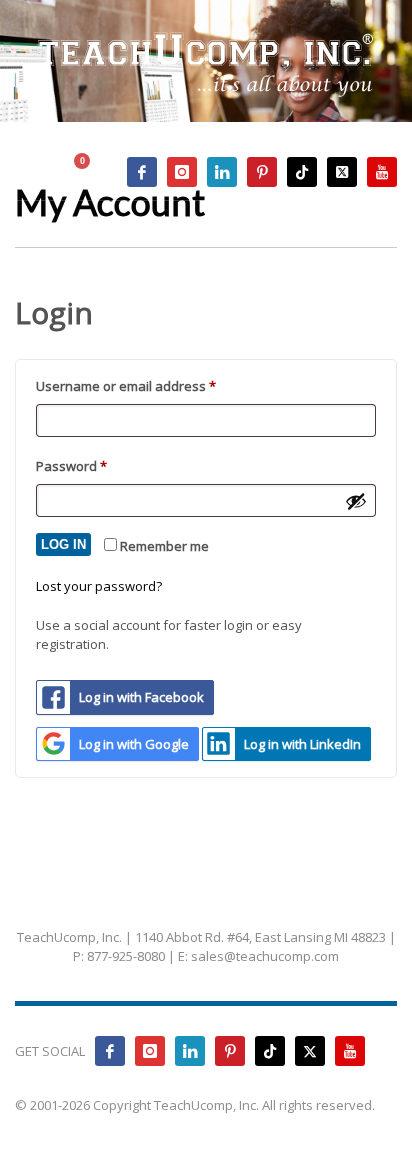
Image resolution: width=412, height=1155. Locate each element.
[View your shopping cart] (91, 172)
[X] (342, 172)
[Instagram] (182, 172)
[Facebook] (142, 172)
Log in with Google (134, 744)
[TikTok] (302, 172)
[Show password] (356, 501)
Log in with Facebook (141, 697)
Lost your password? (99, 586)
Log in (63, 544)
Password (99, 465)
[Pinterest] (262, 172)
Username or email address (153, 385)
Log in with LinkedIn (302, 744)
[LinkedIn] (222, 172)
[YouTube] (382, 172)
